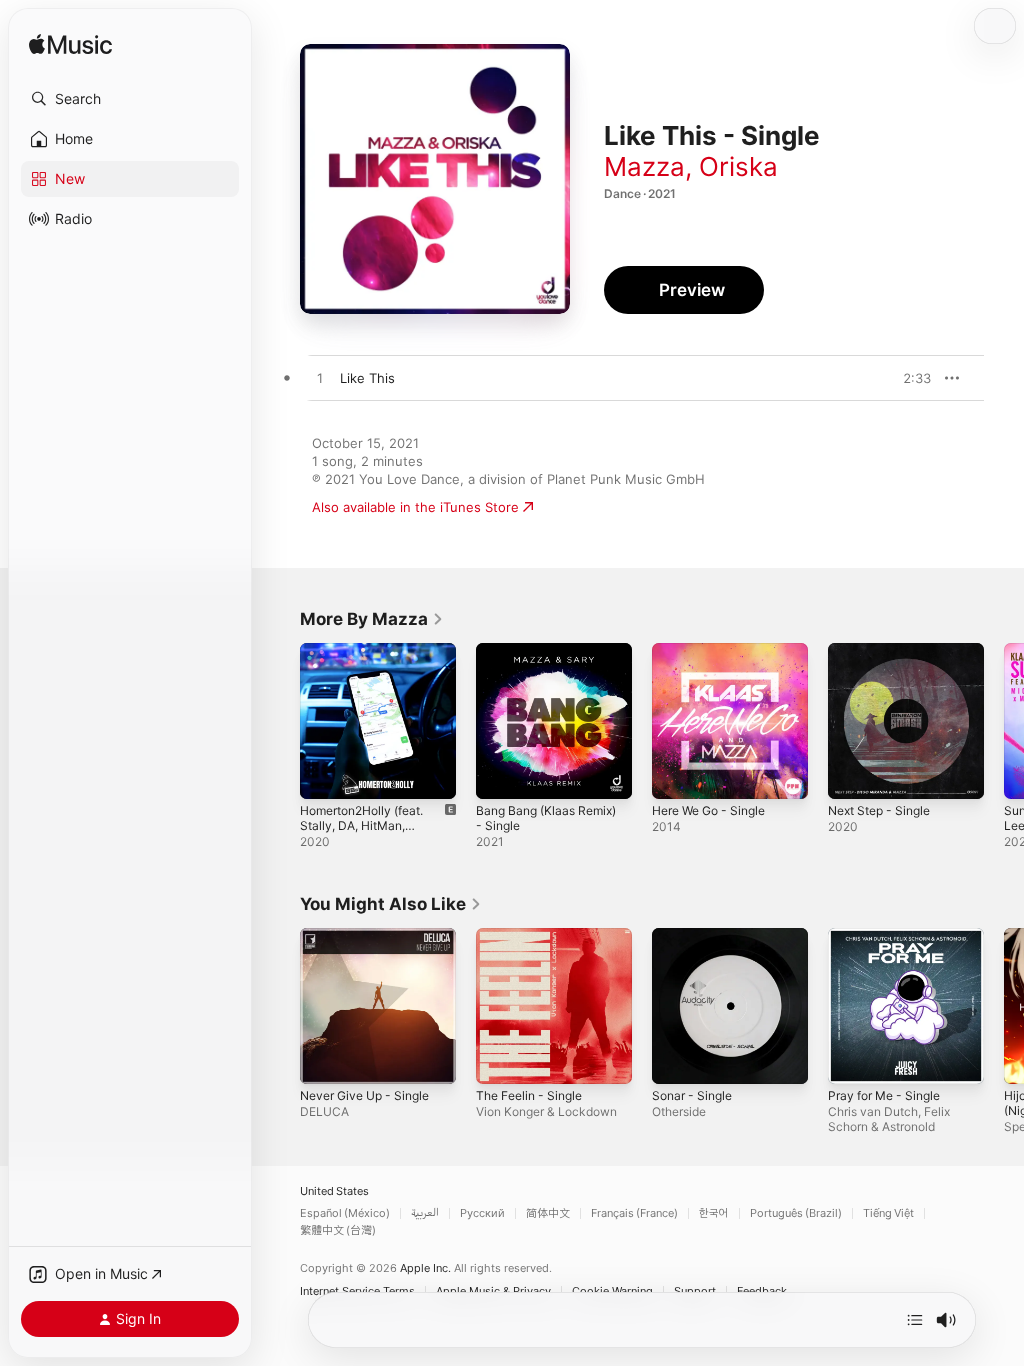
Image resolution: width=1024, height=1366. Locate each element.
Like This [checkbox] (367, 378)
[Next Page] (1004, 721)
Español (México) (345, 1213)
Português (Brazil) (796, 1213)
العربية (425, 1213)
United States (334, 1191)
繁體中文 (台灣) (338, 1230)
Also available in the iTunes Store (415, 507)
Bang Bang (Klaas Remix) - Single (546, 818)
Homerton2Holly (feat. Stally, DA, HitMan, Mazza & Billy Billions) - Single (362, 833)
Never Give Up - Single (364, 1095)
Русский (482, 1213)
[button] (130, 99)
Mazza (644, 166)
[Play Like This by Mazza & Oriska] (320, 379)
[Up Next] (915, 1320)
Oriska (738, 166)
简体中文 (548, 1213)
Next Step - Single (879, 810)
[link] (372, 619)
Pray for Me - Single (884, 1095)
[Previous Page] (280, 721)
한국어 (714, 1213)
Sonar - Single (692, 1095)
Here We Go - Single (708, 810)
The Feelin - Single (529, 1095)
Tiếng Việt (888, 1213)
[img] (70, 45)
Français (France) (634, 1213)
